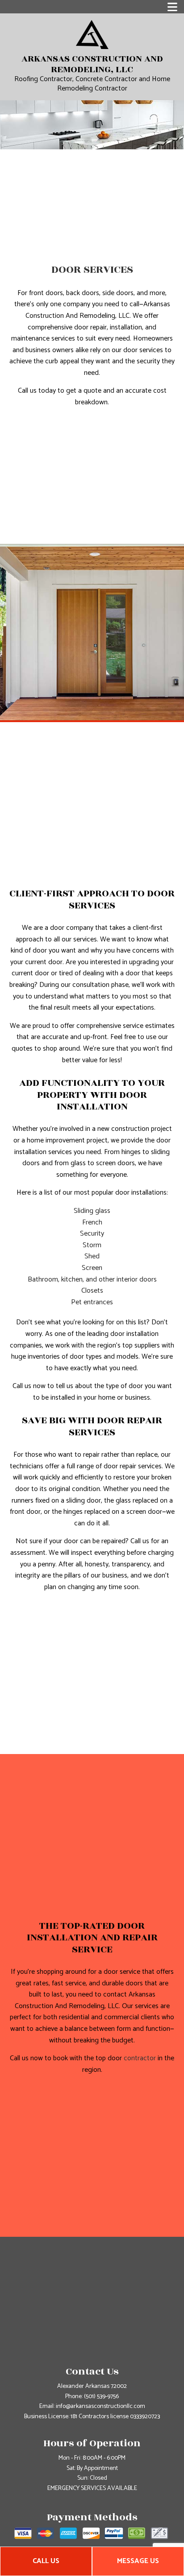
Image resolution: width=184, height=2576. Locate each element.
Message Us (138, 2561)
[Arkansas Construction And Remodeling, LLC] (92, 34)
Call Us (46, 2561)
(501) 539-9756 (101, 2397)
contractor (140, 2058)
